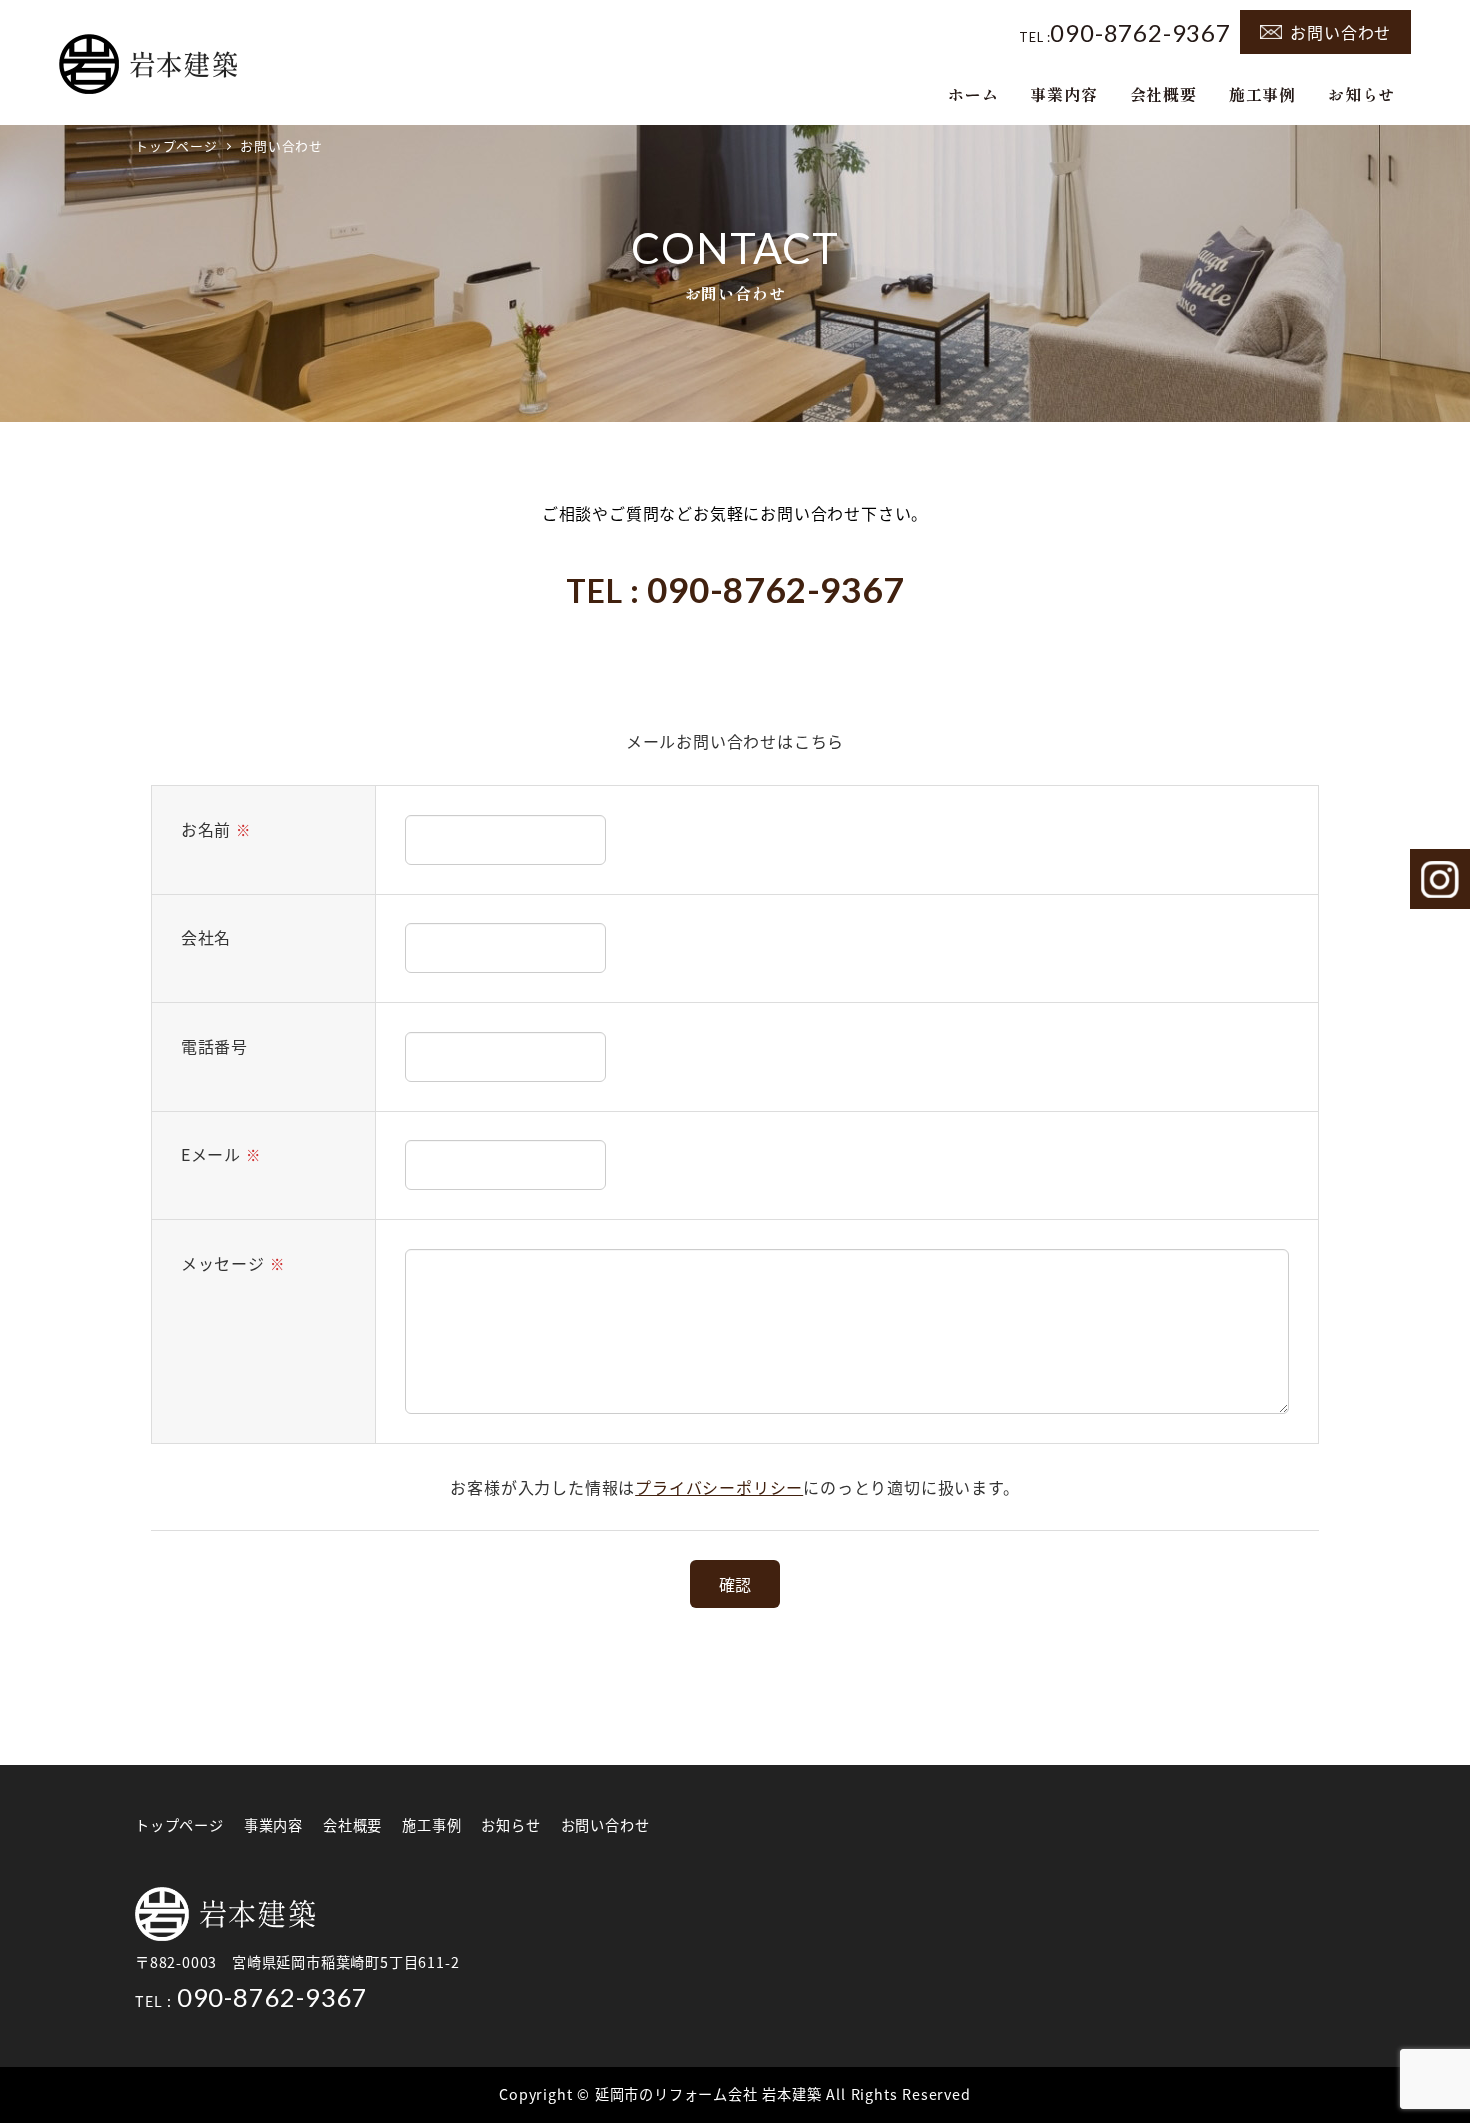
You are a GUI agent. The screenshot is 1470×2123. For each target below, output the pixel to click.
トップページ (179, 1825)
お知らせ (510, 1825)
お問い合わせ (1340, 32)
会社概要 (352, 1825)
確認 (735, 1584)
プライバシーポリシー (719, 1487)
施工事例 (431, 1825)
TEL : (1124, 31)
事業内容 (273, 1825)
